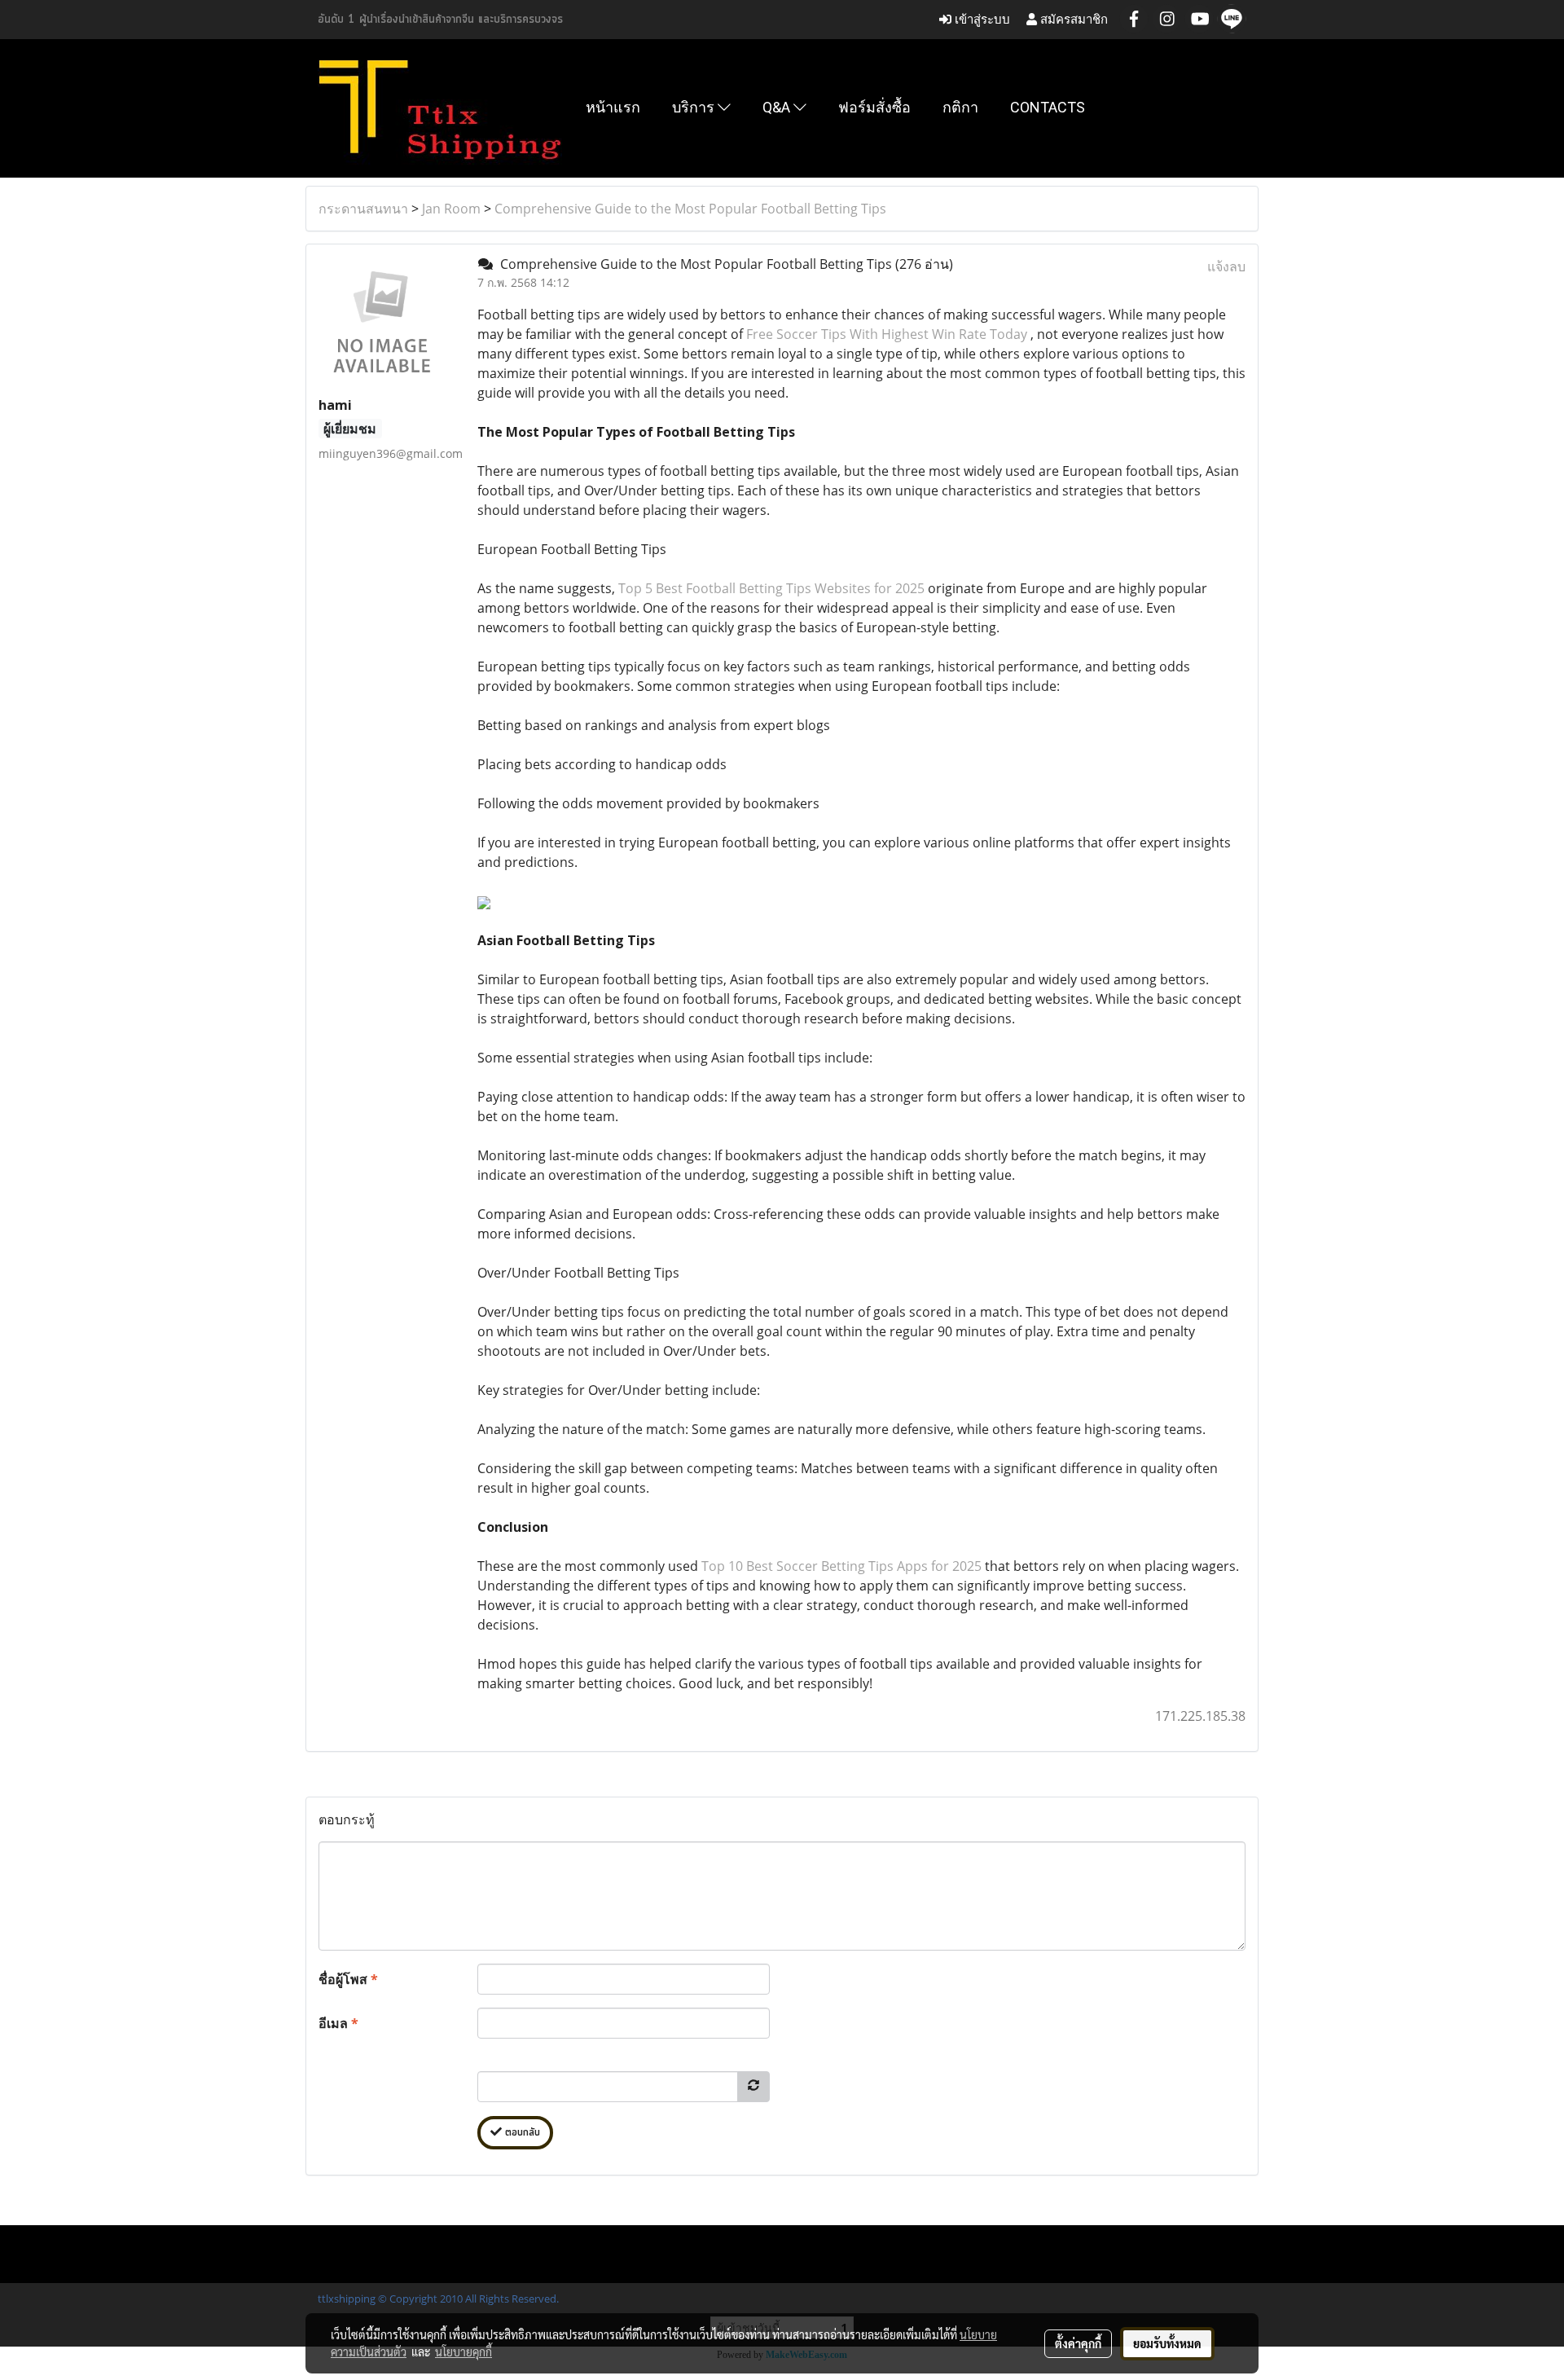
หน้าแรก (613, 107)
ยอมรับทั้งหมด (1167, 2343)
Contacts (1048, 107)
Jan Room (451, 209)
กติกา (960, 107)
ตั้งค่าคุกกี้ (1078, 2343)
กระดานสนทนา (363, 209)
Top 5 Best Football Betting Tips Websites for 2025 (771, 588)
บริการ (695, 107)
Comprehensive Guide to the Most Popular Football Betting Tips (690, 209)
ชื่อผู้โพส (348, 1979)
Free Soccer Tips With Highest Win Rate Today (887, 334)
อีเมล (338, 2023)
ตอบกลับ (521, 2133)
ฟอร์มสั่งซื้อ (874, 107)
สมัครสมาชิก (1072, 19)
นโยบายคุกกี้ (463, 2351)
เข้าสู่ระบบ (981, 19)
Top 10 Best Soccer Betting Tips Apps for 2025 (841, 1566)
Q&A (778, 107)
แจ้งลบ (1226, 266)
